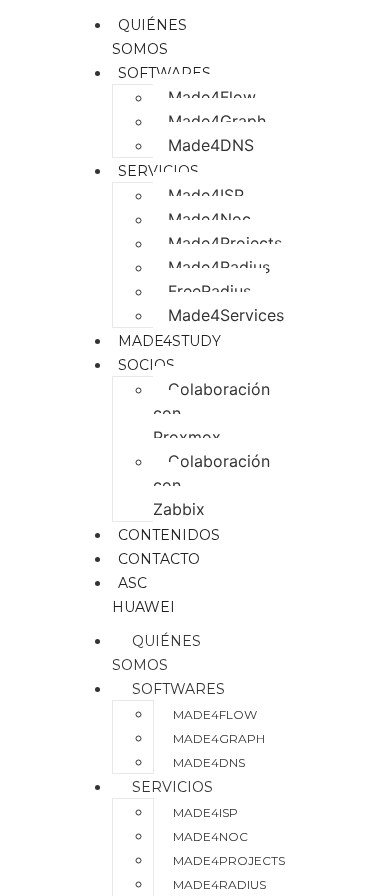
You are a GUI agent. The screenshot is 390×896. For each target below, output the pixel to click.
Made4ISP (206, 195)
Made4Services (226, 315)
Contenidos (169, 535)
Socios (146, 365)
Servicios (158, 171)
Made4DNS (211, 145)
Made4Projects (225, 243)
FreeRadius (209, 291)
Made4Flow (212, 97)
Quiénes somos (156, 653)
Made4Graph (217, 121)
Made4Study (169, 341)
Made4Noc (209, 219)
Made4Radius (219, 267)
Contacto (159, 559)
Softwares (164, 73)
